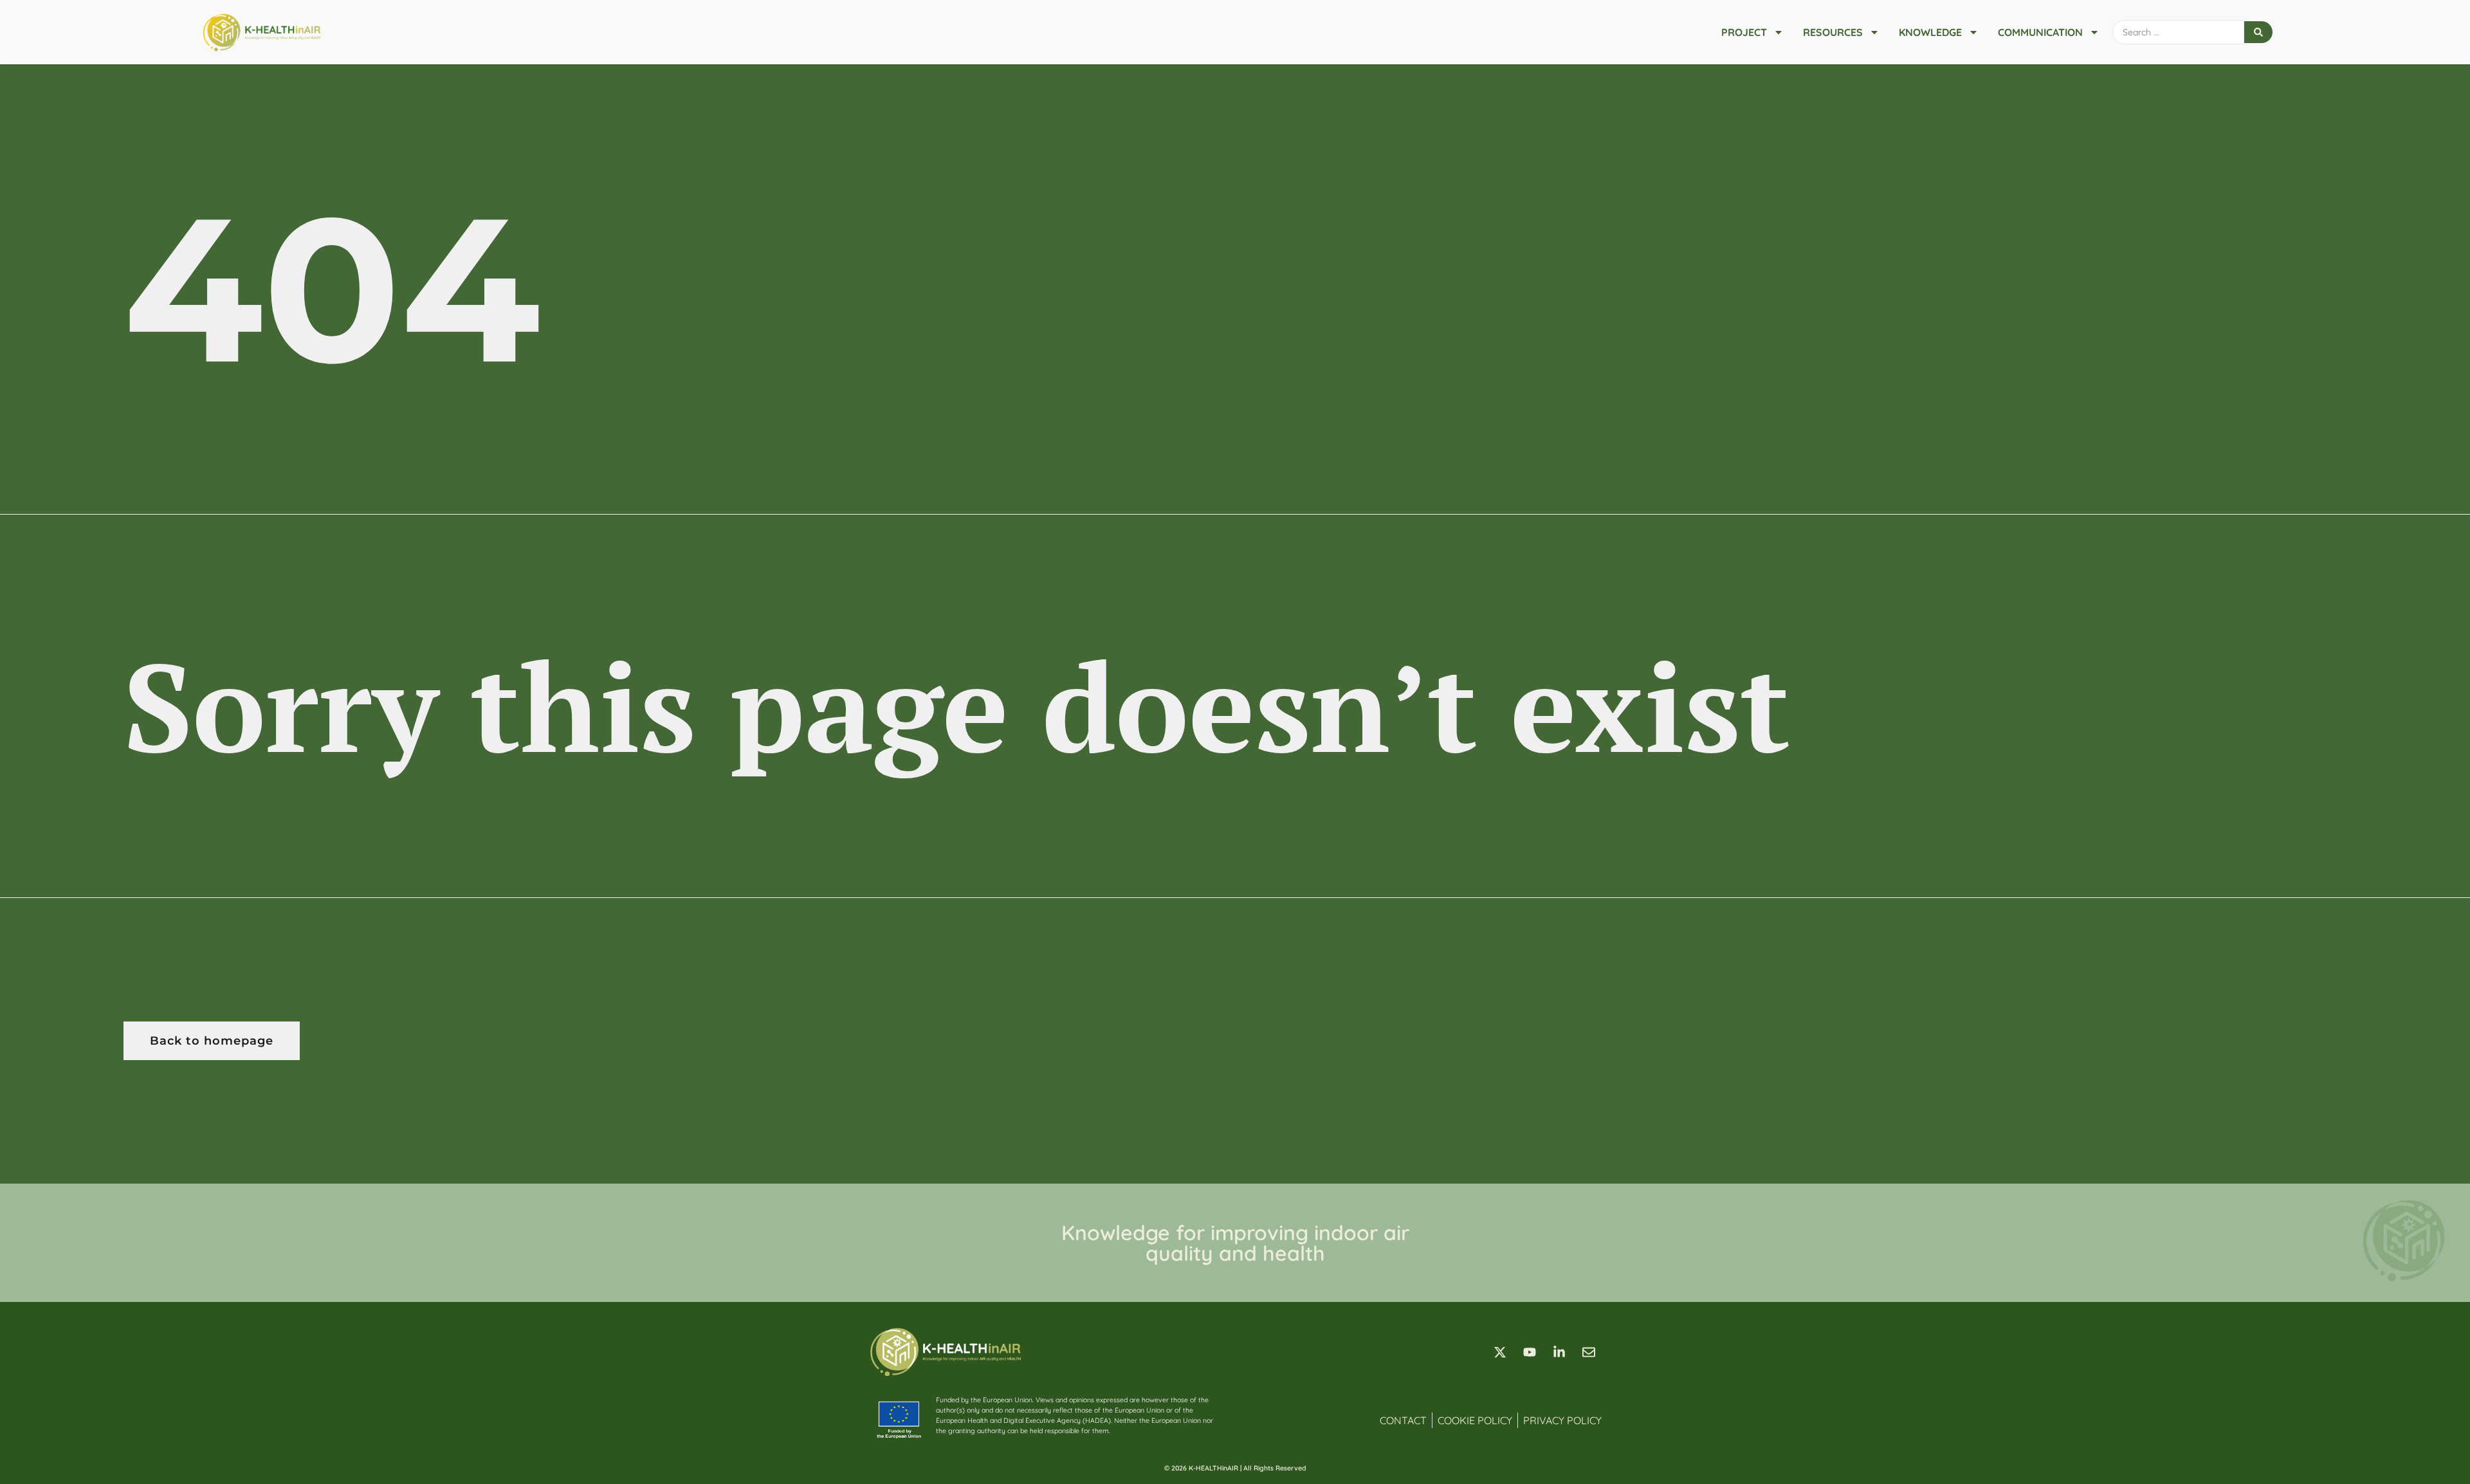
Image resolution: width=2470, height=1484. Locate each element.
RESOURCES (1833, 32)
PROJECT (1744, 32)
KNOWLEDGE (1930, 32)
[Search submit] (2258, 32)
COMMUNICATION (2040, 32)
